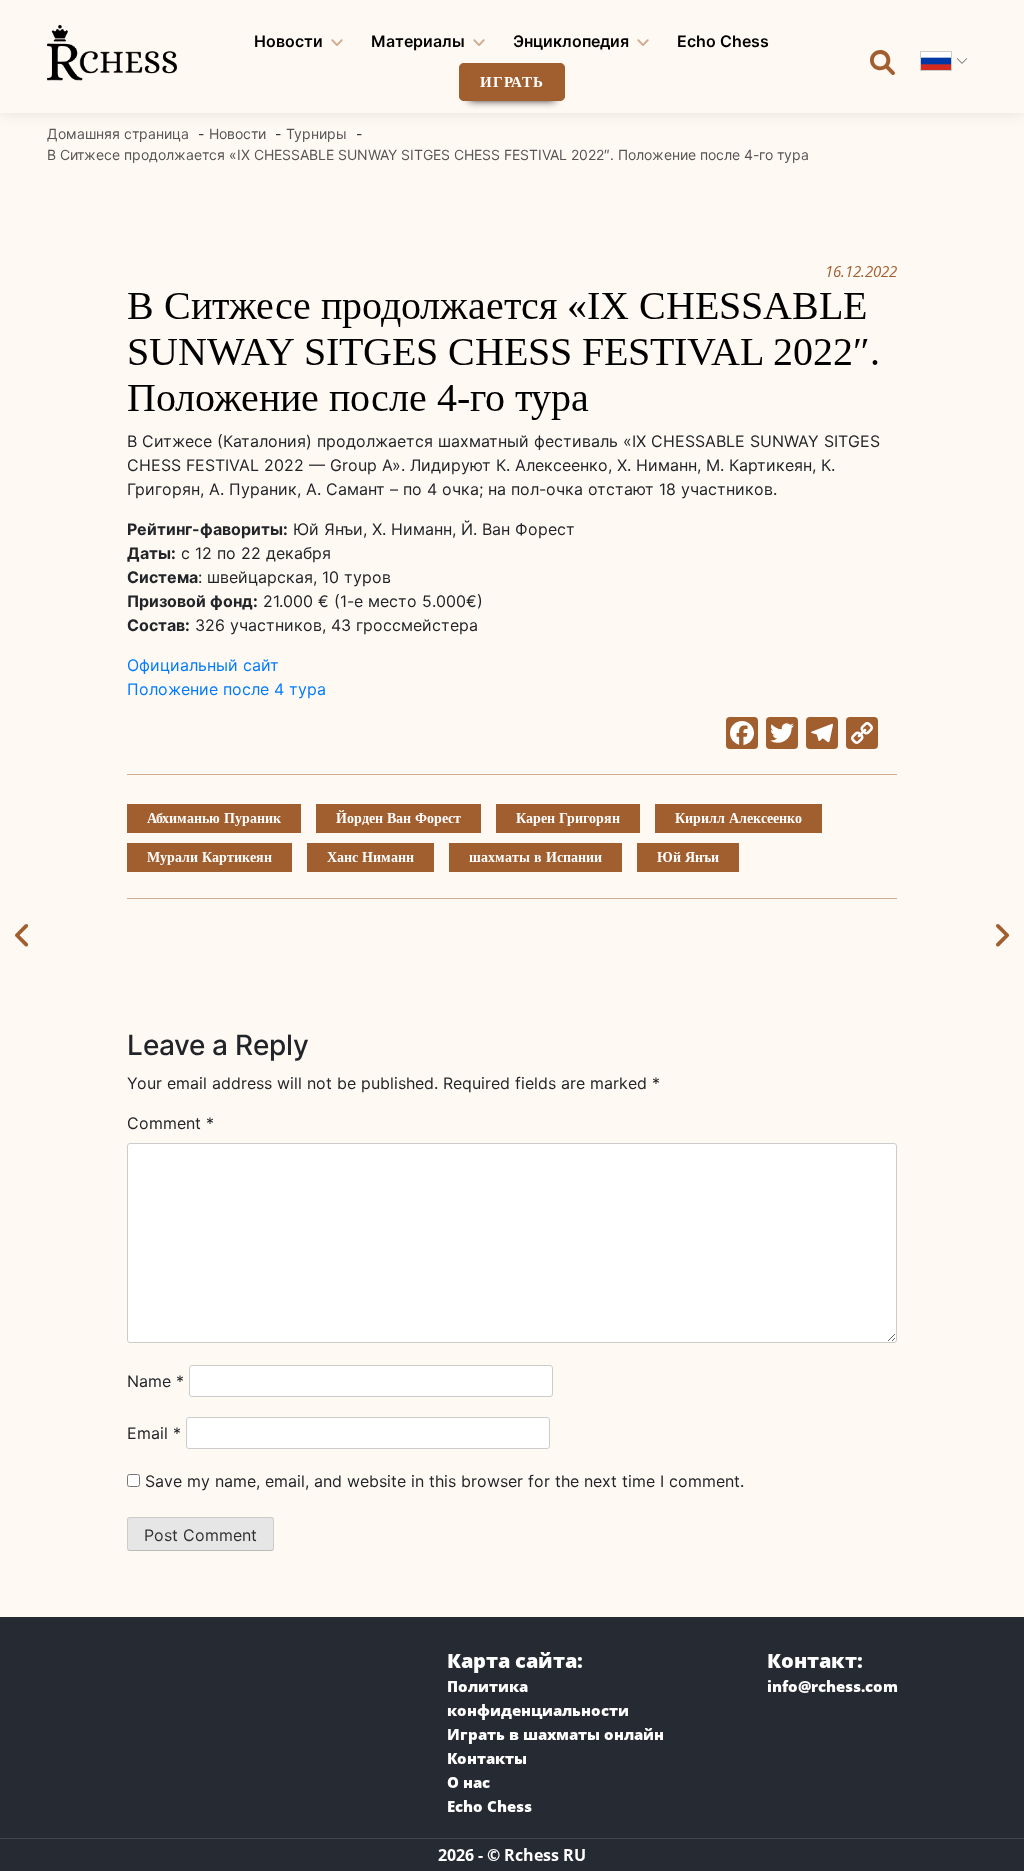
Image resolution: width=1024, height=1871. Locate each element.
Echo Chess (723, 41)
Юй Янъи (688, 857)
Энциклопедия (571, 41)
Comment (170, 1123)
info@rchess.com (832, 1686)
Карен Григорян (568, 818)
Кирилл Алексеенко (738, 818)
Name (155, 1381)
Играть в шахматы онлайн (555, 1734)
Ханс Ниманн (370, 857)
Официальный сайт (203, 665)
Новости (288, 41)
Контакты (487, 1758)
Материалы (418, 41)
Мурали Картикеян (209, 857)
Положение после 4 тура (226, 689)
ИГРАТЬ (512, 82)
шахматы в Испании (535, 857)
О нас (468, 1782)
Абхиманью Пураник (214, 818)
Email (154, 1433)
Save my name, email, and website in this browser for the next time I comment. (444, 1481)
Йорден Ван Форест (398, 818)
